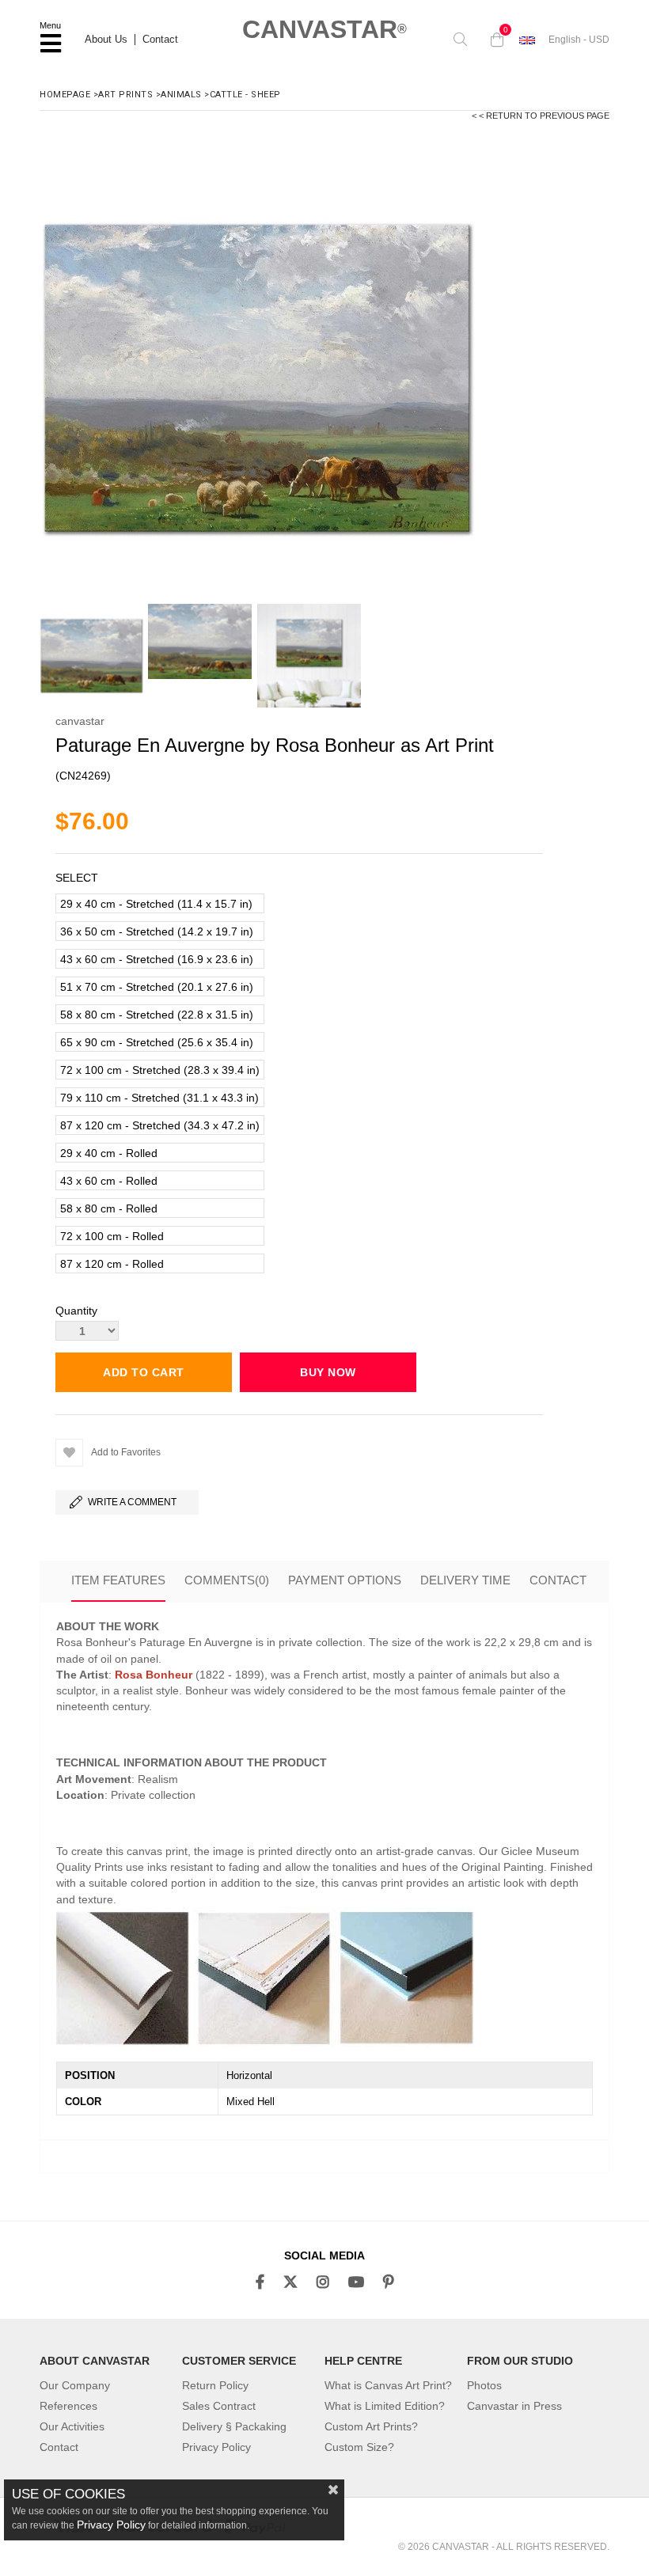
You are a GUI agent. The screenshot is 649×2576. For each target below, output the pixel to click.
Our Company (75, 2385)
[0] (493, 40)
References (68, 2406)
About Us (106, 40)
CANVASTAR (324, 29)
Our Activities (72, 2426)
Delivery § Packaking (234, 2426)
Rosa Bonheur (154, 1675)
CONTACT (558, 1580)
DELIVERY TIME (465, 1580)
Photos (484, 2385)
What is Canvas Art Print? (388, 2385)
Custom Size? (359, 2447)
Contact (160, 40)
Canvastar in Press (514, 2406)
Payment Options (345, 1580)
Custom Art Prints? (371, 2426)
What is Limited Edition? (385, 2406)
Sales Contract (219, 2406)
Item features (118, 1580)
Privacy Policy (216, 2447)
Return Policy (215, 2385)
